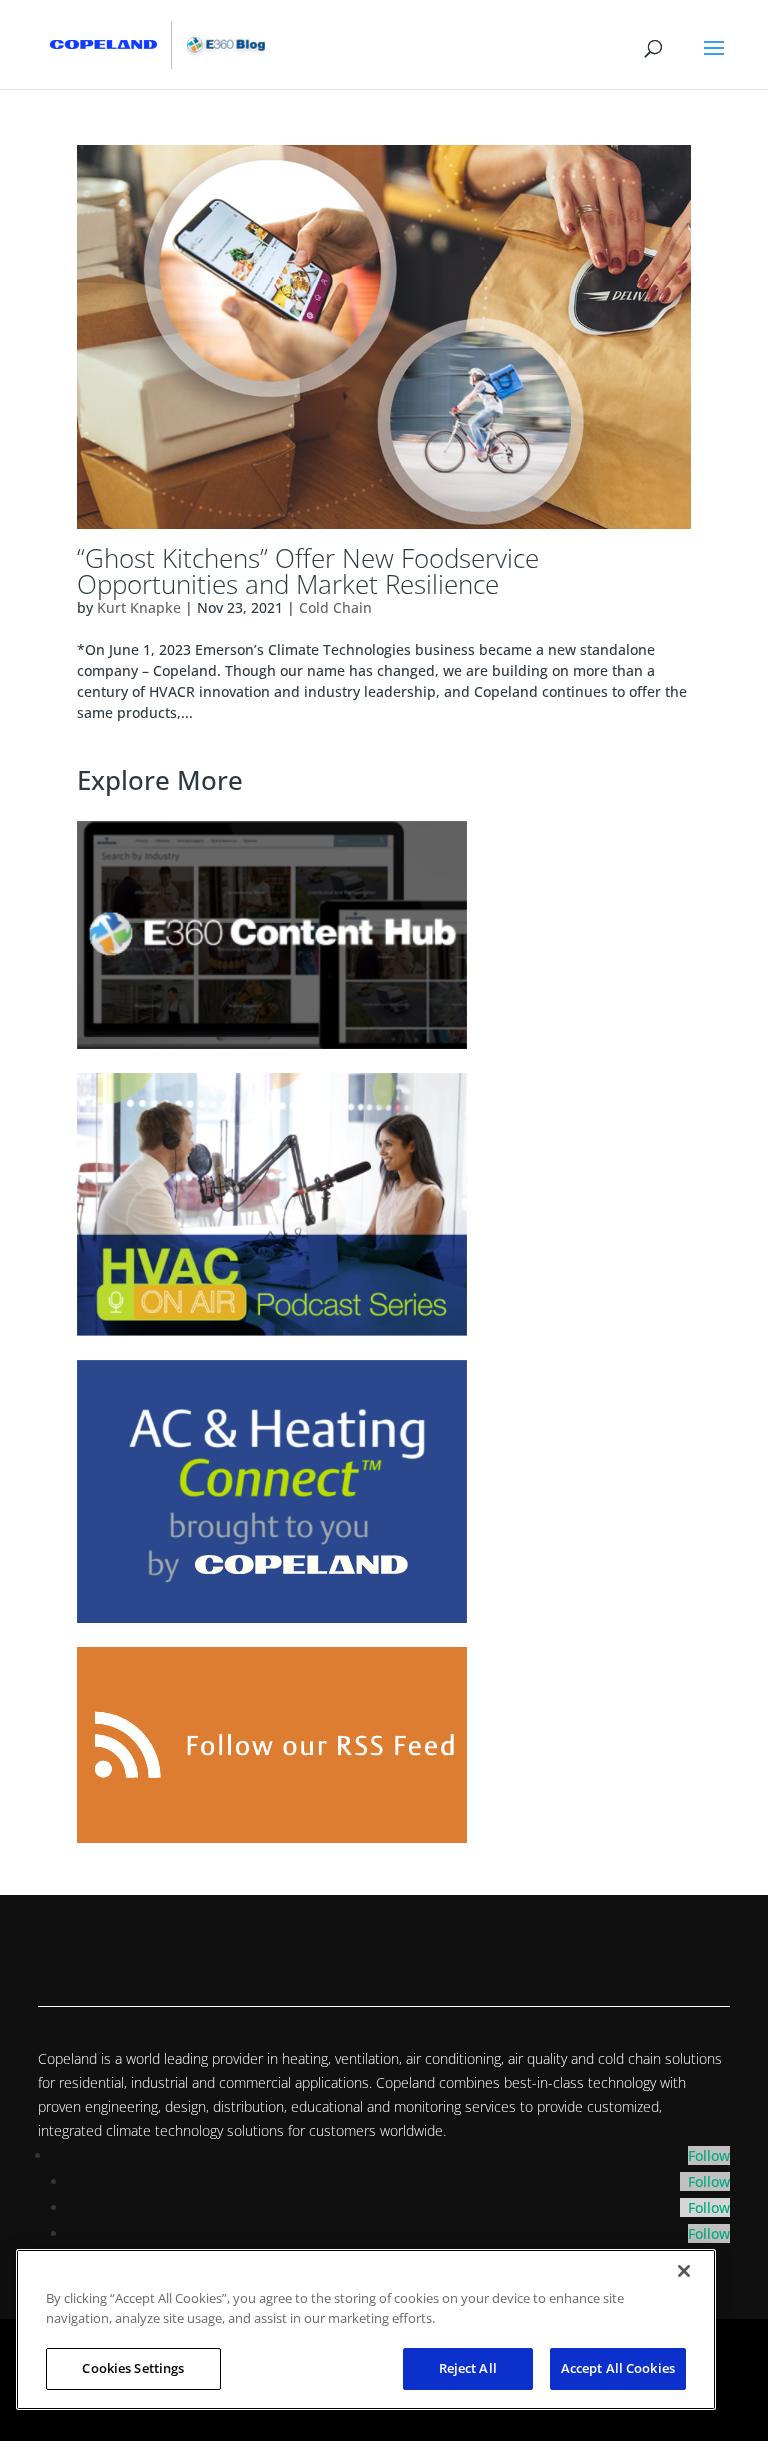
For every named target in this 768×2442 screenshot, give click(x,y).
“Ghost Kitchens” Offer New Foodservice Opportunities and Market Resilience (308, 571)
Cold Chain (335, 607)
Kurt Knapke (139, 607)
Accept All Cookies (618, 2368)
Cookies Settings (133, 2368)
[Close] (684, 2271)
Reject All (468, 2368)
